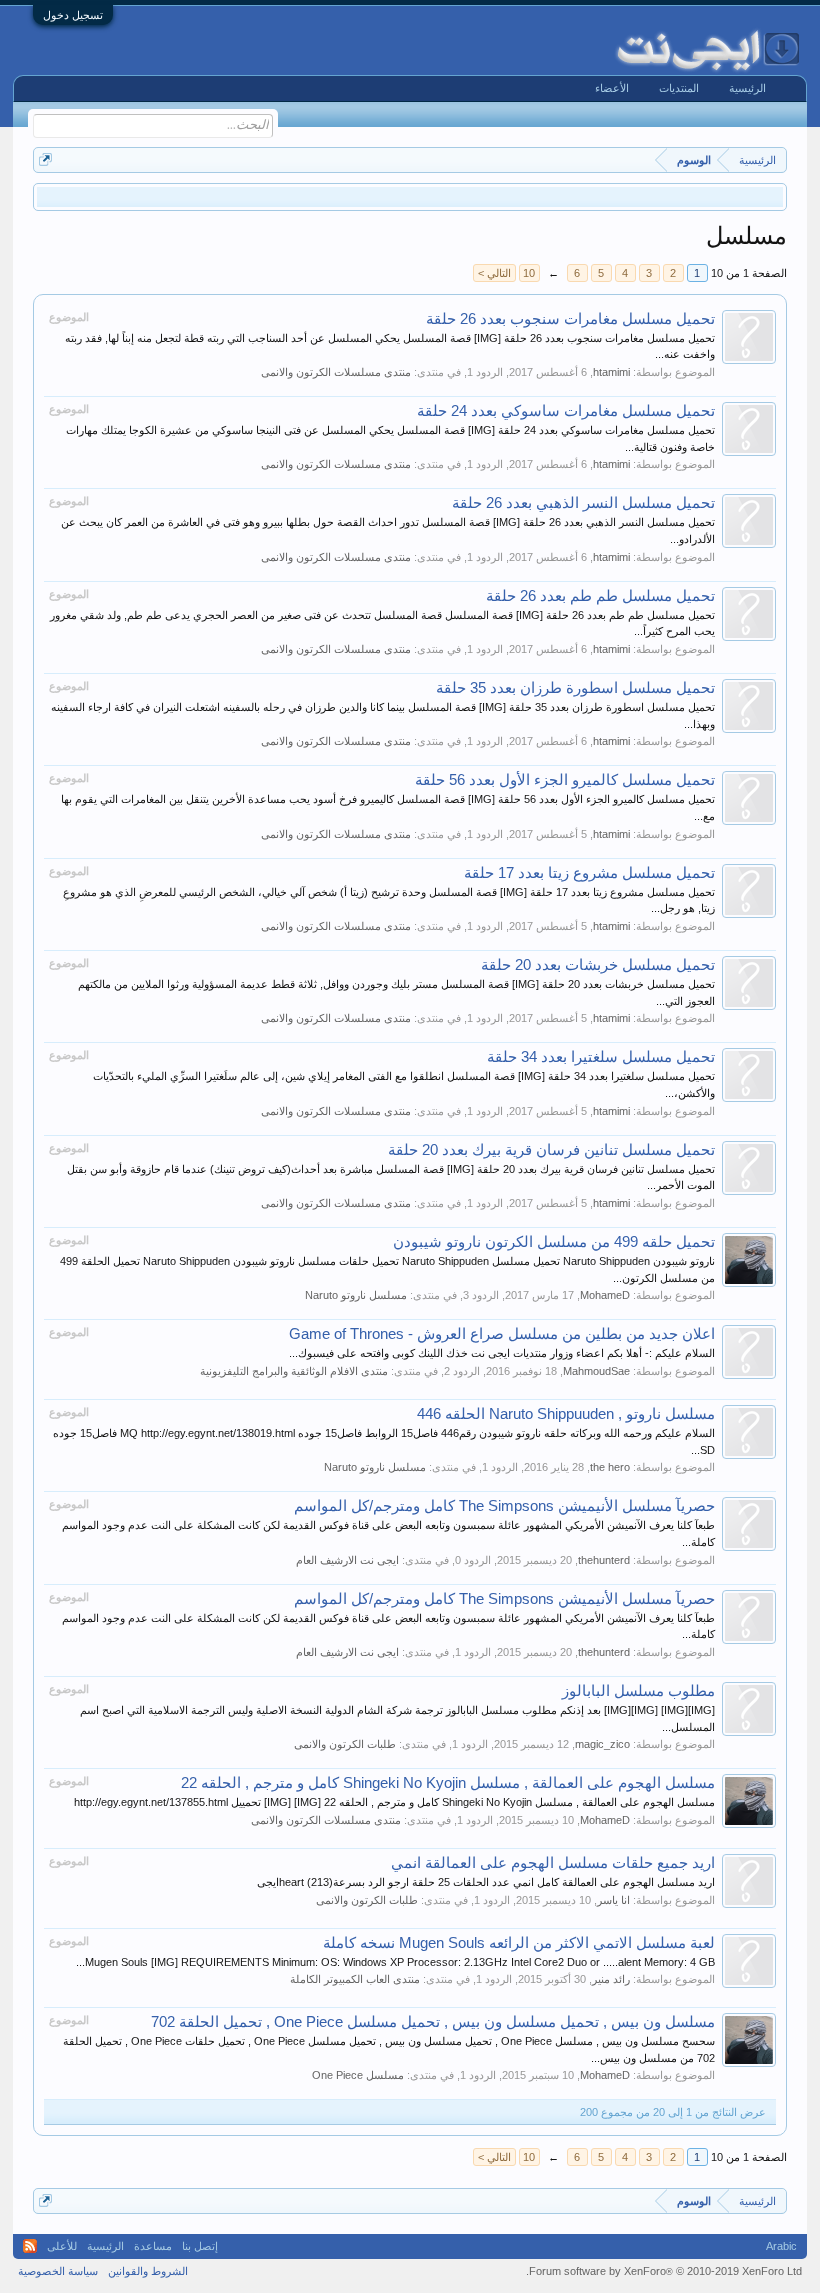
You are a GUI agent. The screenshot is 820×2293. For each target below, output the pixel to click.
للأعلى (62, 2246)
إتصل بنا (200, 2246)
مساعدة (153, 2246)
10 (529, 273)
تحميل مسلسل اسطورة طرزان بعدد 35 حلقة (575, 688)
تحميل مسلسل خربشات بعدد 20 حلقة (598, 965)
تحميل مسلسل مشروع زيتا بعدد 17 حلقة (589, 873)
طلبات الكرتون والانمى (345, 1744)
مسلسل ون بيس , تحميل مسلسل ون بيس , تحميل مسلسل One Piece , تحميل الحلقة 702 (433, 2022)
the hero (610, 1467)
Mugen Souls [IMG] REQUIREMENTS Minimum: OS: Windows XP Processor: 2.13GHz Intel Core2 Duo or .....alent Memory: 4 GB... (395, 1962)
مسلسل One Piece (358, 2075)
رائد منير (611, 1979)
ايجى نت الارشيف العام (347, 1560)
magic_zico (602, 1744)
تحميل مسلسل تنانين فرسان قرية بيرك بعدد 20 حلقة (551, 1150)
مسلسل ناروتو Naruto (356, 1295)
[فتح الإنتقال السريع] (45, 159)
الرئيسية (747, 88)
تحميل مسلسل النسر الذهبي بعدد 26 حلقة (583, 503)
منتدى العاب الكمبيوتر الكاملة (355, 1979)
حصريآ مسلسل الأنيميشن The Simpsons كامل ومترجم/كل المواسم (504, 1506)
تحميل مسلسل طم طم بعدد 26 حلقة (600, 596)
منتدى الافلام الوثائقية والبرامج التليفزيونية (294, 1371)
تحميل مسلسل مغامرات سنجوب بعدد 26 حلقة (570, 319)
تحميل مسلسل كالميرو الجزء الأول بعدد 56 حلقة (565, 780)
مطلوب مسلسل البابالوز (638, 1691)
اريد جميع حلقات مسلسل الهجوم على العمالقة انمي (553, 1863)
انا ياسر (613, 1900)
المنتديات (679, 88)
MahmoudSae (596, 1371)
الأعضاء (612, 88)
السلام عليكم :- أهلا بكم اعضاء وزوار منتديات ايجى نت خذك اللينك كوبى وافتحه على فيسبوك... (502, 1353)
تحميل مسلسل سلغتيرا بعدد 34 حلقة (601, 1057)
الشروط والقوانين (148, 2271)
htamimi (611, 372)
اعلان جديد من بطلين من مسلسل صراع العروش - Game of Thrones (502, 1334)
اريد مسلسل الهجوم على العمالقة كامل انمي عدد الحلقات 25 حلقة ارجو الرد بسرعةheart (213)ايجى (486, 1882)
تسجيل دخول (73, 15)
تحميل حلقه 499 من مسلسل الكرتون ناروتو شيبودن (554, 1242)
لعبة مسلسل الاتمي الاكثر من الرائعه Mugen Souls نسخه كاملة (519, 1943)
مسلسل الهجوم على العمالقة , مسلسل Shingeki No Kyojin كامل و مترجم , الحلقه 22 (448, 1783)
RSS (30, 2246)
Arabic (781, 2246)
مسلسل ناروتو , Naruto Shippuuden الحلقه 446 (566, 1414)
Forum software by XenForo (664, 2271)
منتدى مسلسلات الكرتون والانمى (336, 372)
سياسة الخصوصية (58, 2271)
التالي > (494, 273)
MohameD (605, 1295)
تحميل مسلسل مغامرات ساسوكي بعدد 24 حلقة (566, 411)
